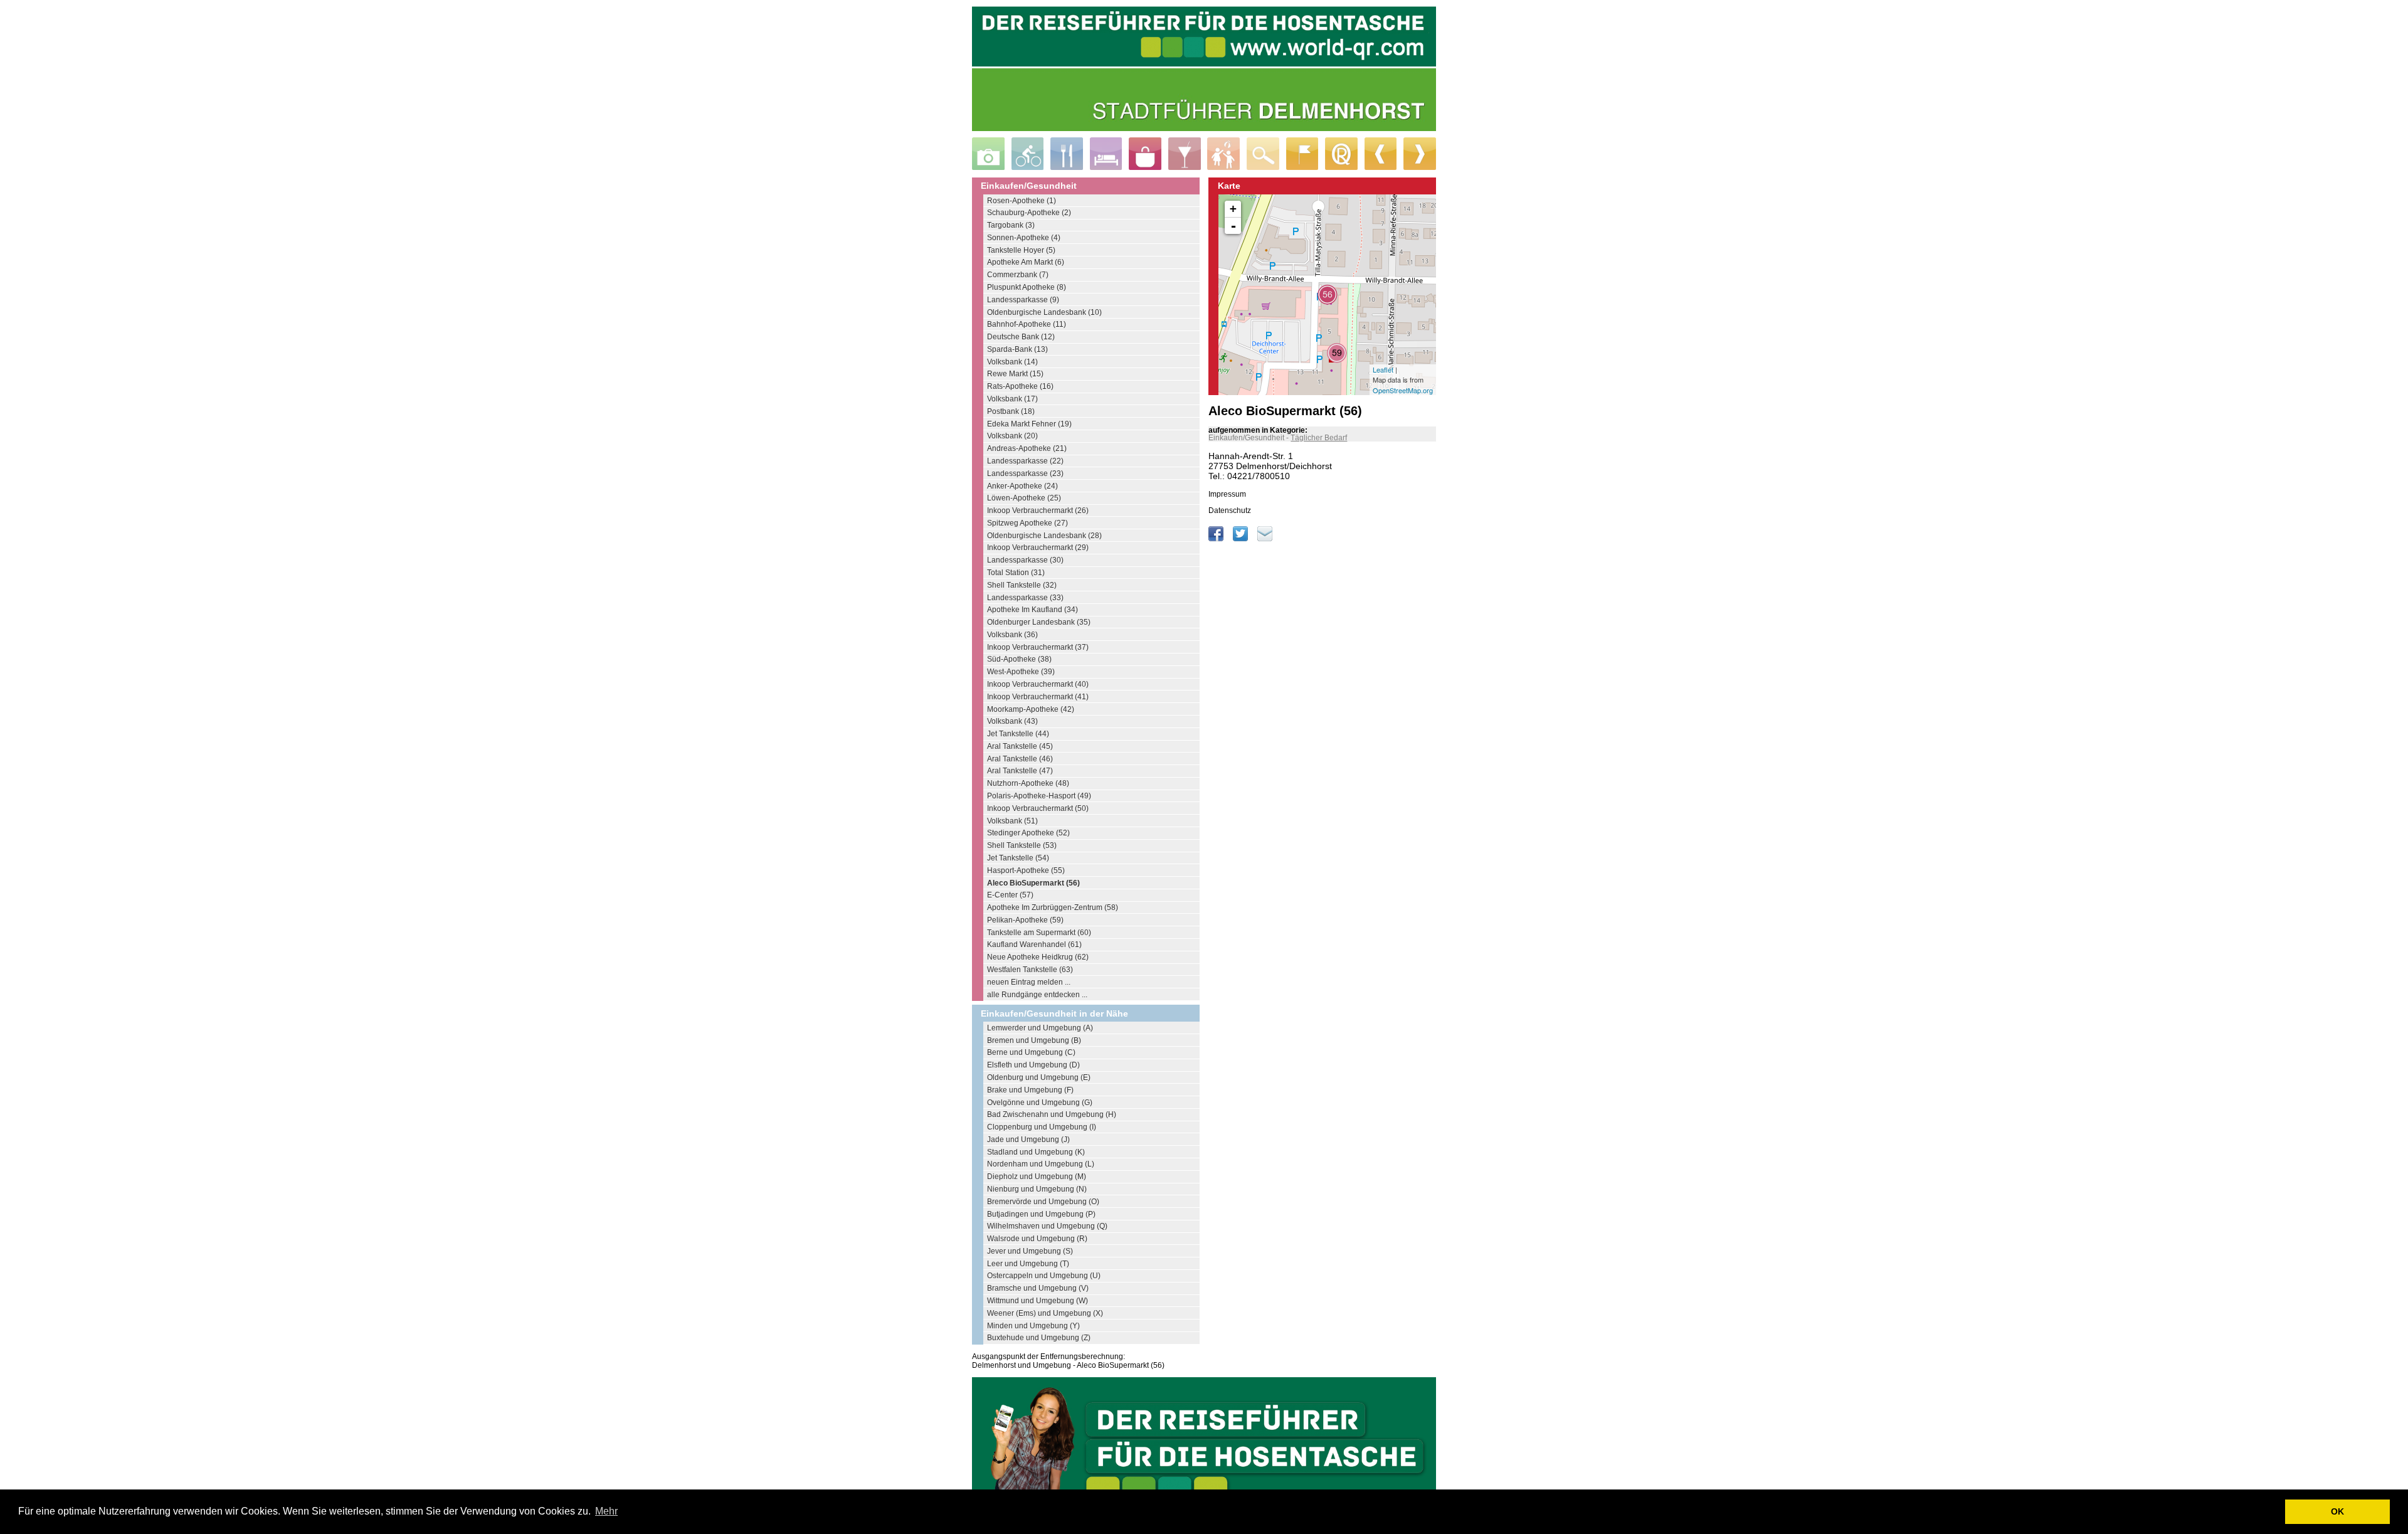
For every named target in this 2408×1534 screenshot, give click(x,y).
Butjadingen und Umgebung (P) (1041, 1214)
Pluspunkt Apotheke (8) (1027, 287)
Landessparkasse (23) (1025, 473)
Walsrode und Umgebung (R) (1037, 1239)
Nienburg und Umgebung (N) (1037, 1189)
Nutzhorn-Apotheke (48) (1028, 783)
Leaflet (1383, 369)
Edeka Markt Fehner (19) (1029, 424)
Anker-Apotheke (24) (1022, 486)
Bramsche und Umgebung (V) (1038, 1288)
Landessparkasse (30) (1025, 560)
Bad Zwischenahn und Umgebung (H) (1052, 1114)
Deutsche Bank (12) (1021, 337)
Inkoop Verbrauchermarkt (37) (1038, 647)
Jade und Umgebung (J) (1028, 1140)
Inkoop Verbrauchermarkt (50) (1038, 808)
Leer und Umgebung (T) (1028, 1264)
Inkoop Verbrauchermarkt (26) (1038, 510)
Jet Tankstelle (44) (1018, 734)
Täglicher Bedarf (1319, 438)
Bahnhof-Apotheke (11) (1027, 324)
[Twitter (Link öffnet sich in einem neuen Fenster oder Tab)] (1241, 539)
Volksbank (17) (1012, 399)
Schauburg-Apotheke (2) (1029, 213)
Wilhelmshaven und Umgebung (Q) (1047, 1226)
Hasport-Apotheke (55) (1026, 870)
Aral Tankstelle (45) (1020, 746)
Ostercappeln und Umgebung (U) (1044, 1276)
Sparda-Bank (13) (1017, 349)
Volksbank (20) (1012, 436)
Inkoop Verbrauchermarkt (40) (1038, 684)
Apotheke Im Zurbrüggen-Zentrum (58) (1053, 907)
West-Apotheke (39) (1021, 672)
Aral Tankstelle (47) (1020, 771)
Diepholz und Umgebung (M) (1037, 1177)
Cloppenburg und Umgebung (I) (1042, 1127)
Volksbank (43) (1012, 721)
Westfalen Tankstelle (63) (1030, 970)
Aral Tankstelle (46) (1020, 759)
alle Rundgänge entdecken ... (1037, 995)
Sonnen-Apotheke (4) (1024, 238)
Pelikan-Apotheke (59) (1025, 920)
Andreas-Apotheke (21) (1027, 448)
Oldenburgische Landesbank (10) (1044, 312)
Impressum (1227, 494)
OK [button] (2337, 1511)
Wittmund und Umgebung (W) (1038, 1301)
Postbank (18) (1011, 411)
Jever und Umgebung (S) (1030, 1251)
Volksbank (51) (1012, 821)
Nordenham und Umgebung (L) (1041, 1164)
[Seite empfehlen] (1265, 539)
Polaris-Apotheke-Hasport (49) (1039, 796)
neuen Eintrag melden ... (1029, 982)
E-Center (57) (1010, 895)
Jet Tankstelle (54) (1018, 858)
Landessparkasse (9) (1023, 300)
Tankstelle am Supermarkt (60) (1039, 933)
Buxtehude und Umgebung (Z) (1039, 1338)
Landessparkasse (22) (1025, 461)
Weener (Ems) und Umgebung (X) (1045, 1313)
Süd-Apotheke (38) (1019, 659)
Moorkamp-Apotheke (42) (1031, 709)
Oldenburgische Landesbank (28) (1044, 536)
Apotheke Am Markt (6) (1026, 262)
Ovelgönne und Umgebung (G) (1040, 1103)
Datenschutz (1230, 510)
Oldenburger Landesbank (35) (1039, 622)
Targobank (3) (1011, 225)
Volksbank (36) (1012, 635)
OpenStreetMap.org (1403, 390)
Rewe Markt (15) (1015, 374)
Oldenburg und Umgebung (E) (1039, 1077)
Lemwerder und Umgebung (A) (1040, 1028)
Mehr (606, 1511)
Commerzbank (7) (1018, 275)
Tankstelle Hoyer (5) (1021, 250)
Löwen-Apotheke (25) (1024, 498)
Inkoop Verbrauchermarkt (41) (1038, 697)
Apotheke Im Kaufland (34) (1032, 610)
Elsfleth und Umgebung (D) (1033, 1065)
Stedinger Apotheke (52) (1028, 833)
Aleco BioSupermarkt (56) (1033, 883)
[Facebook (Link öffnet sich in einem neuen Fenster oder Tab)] (1217, 539)
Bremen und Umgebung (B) (1034, 1040)
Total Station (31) (1016, 573)
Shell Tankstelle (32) (1022, 585)
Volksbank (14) (1012, 362)
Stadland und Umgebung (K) (1036, 1152)
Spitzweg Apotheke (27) (1027, 523)
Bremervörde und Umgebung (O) (1043, 1202)
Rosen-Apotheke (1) (1022, 201)
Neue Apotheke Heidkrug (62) (1038, 957)
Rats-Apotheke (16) (1020, 386)
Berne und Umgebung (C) (1031, 1052)
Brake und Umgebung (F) (1030, 1090)
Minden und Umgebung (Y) (1033, 1326)
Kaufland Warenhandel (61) (1034, 944)
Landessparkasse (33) (1025, 598)
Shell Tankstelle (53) (1022, 845)
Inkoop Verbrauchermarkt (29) (1038, 547)
